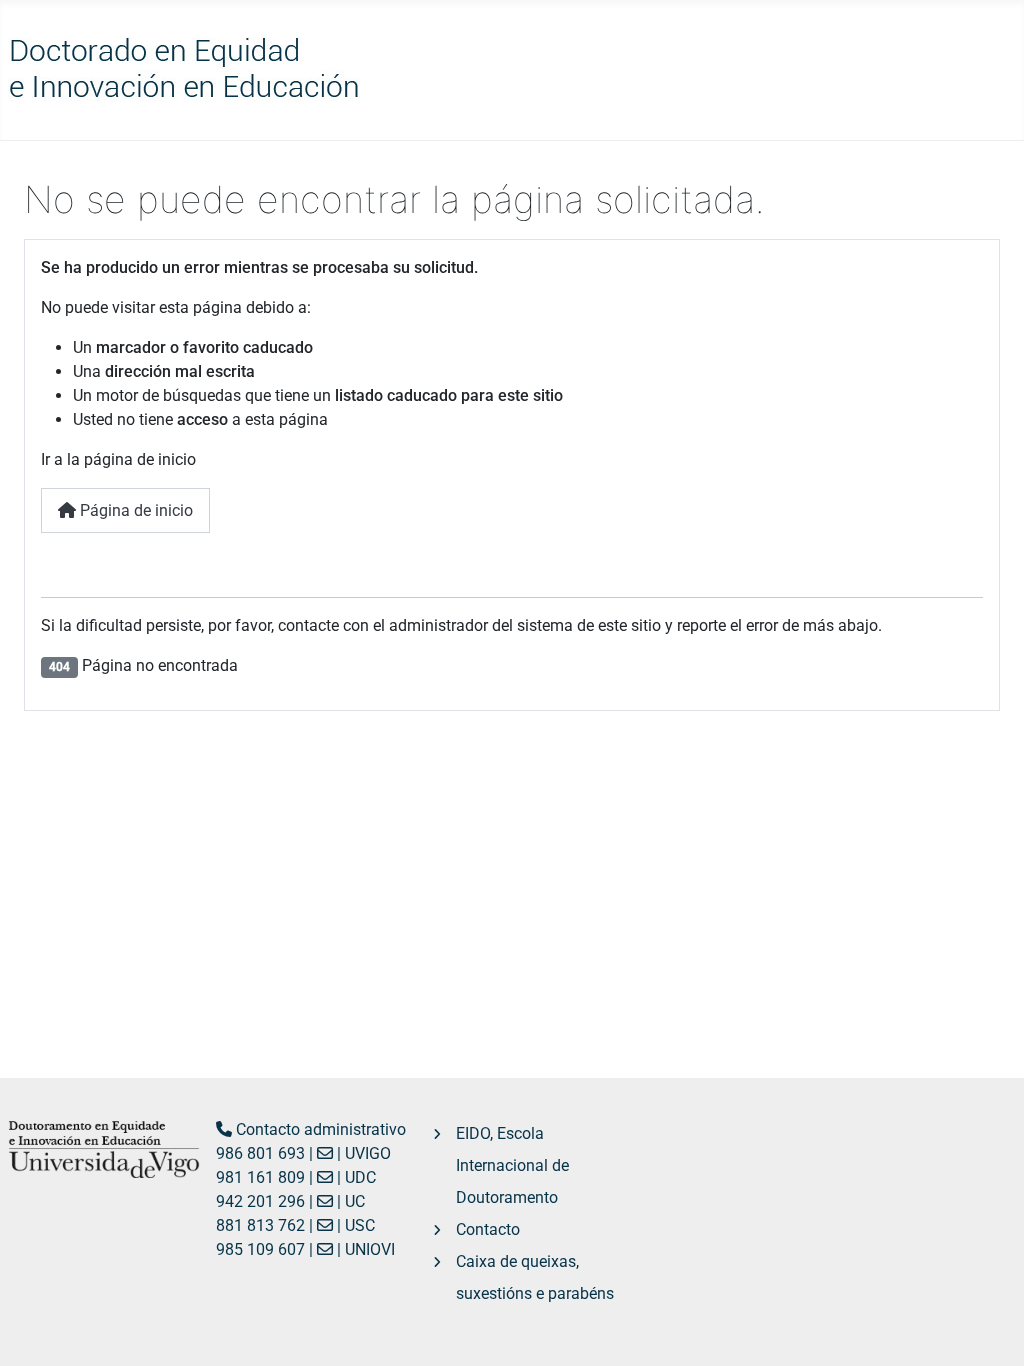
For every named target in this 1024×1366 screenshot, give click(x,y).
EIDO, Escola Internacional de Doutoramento (512, 1165)
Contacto (488, 1229)
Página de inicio (134, 510)
